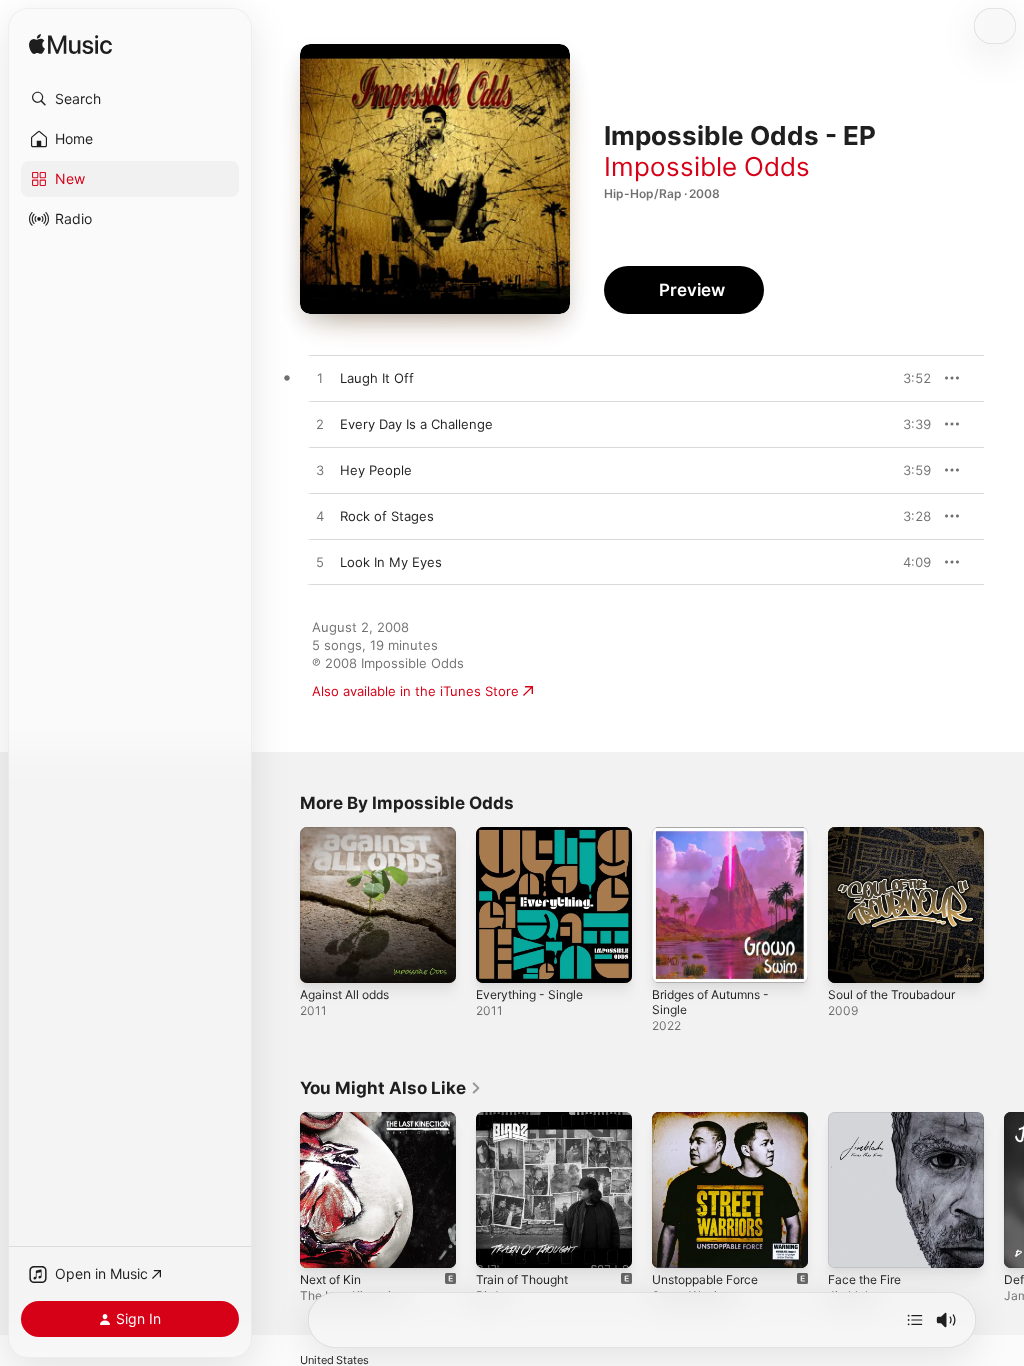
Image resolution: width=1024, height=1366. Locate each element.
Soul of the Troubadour (891, 994)
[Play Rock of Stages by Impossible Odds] (320, 517)
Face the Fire (864, 1279)
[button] (130, 99)
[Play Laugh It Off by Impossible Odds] (320, 379)
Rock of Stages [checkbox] (387, 516)
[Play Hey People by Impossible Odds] (320, 471)
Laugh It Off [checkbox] (377, 378)
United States (334, 1360)
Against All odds (344, 994)
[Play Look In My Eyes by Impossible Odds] (320, 563)
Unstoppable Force (705, 1279)
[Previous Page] (280, 1190)
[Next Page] (1004, 1190)
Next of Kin (330, 1279)
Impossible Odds (707, 166)
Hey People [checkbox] (376, 470)
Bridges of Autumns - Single (710, 1002)
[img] (70, 45)
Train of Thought (522, 1279)
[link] (391, 1088)
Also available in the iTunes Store (415, 691)
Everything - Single (529, 994)
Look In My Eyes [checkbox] (391, 562)
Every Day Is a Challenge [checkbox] (416, 424)
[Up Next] (915, 1320)
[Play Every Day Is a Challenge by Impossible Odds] (320, 425)
